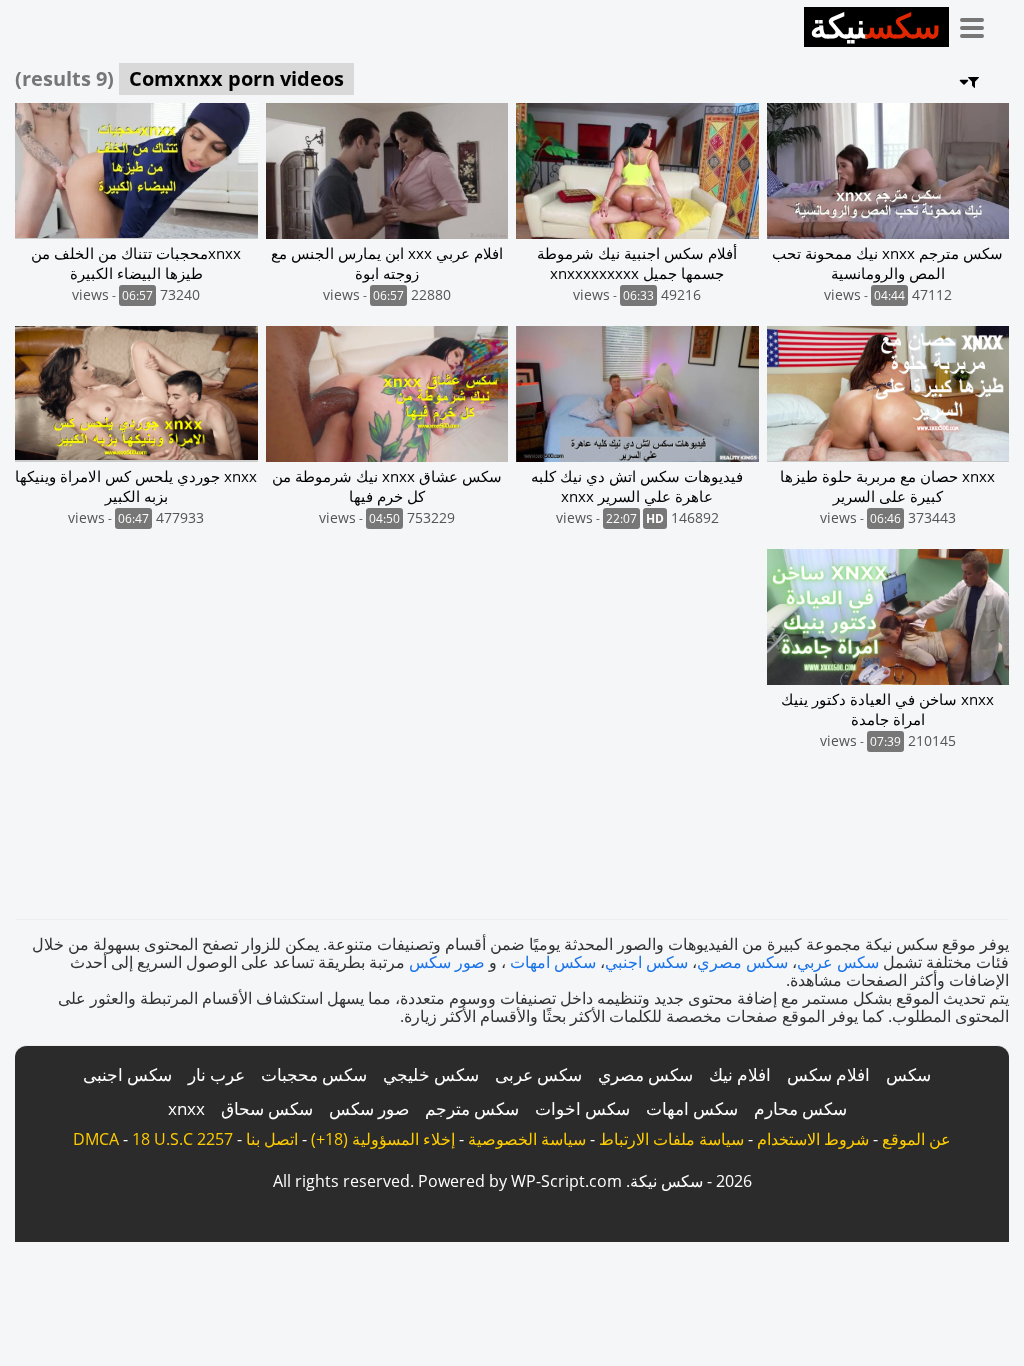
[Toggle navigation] (979, 24)
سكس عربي (838, 962)
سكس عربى (538, 1074)
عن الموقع (916, 1139)
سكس (908, 1074)
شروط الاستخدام (813, 1139)
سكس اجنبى (127, 1074)
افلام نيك (740, 1074)
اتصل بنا (272, 1139)
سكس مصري (742, 962)
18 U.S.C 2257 (182, 1139)
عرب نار (216, 1074)
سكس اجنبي (646, 962)
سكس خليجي (431, 1074)
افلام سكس (828, 1074)
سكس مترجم (472, 1108)
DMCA (96, 1139)
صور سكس (447, 962)
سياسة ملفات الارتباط (671, 1139)
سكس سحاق (267, 1108)
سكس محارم (800, 1108)
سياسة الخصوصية (527, 1139)
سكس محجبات (314, 1074)
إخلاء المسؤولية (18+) (383, 1139)
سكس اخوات (582, 1108)
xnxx (186, 1108)
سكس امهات (553, 962)
